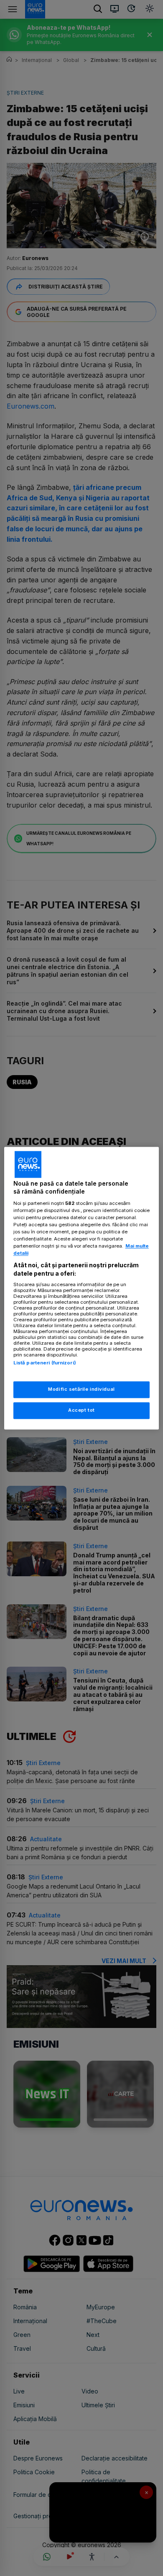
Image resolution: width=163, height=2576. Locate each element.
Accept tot (81, 1410)
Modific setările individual (81, 1389)
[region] (82, 1288)
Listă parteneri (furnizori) (45, 1363)
